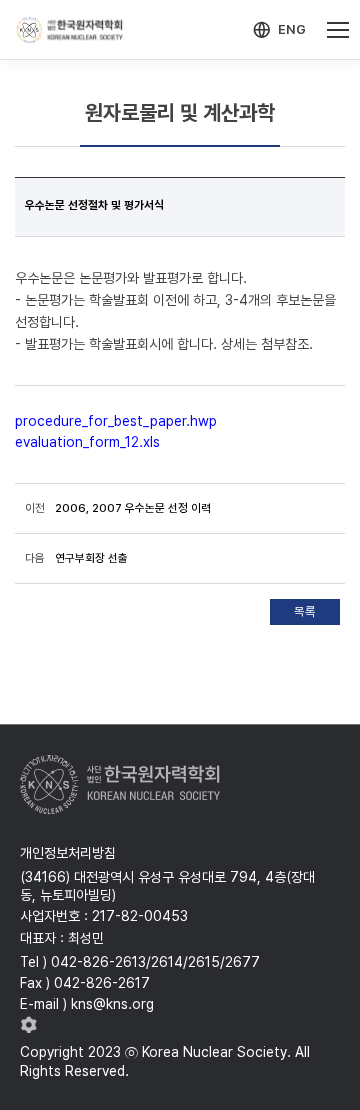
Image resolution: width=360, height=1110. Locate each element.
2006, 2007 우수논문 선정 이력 (133, 508)
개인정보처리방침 (68, 853)
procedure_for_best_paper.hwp (116, 421)
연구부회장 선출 (91, 558)
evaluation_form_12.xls (87, 442)
